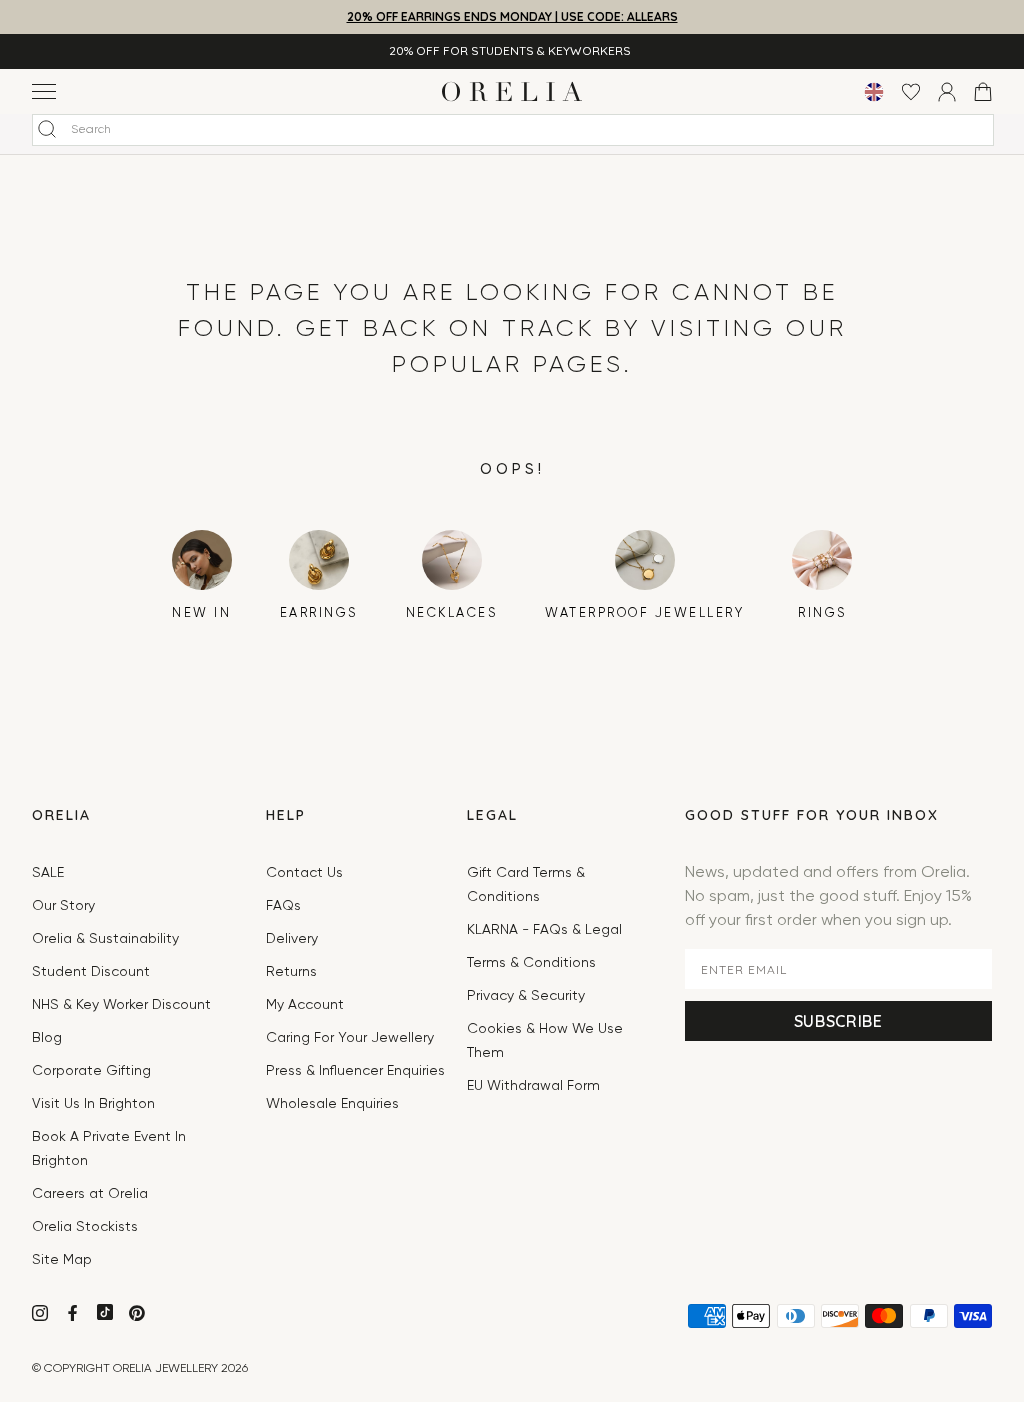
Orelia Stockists (85, 1227)
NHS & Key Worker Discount (121, 1005)
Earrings (319, 613)
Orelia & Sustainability (105, 939)
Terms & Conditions (531, 963)
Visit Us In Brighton (93, 1104)
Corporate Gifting (91, 1071)
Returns (291, 972)
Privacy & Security (526, 996)
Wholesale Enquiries (332, 1104)
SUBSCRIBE (838, 1021)
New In (201, 613)
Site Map (62, 1260)
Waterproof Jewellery (644, 613)
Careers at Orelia (90, 1194)
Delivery (292, 939)
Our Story (63, 906)
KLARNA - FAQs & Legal (544, 930)
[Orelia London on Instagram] (42, 1316)
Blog (47, 1038)
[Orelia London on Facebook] (74, 1316)
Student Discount (91, 972)
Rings (822, 613)
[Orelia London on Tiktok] (105, 1312)
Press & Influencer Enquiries (355, 1071)
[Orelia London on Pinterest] (139, 1316)
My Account (305, 1005)
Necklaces (452, 613)
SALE (48, 873)
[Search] (47, 129)
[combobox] (513, 130)
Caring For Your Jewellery (350, 1038)
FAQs (283, 906)
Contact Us (304, 873)
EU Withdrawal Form (533, 1086)
